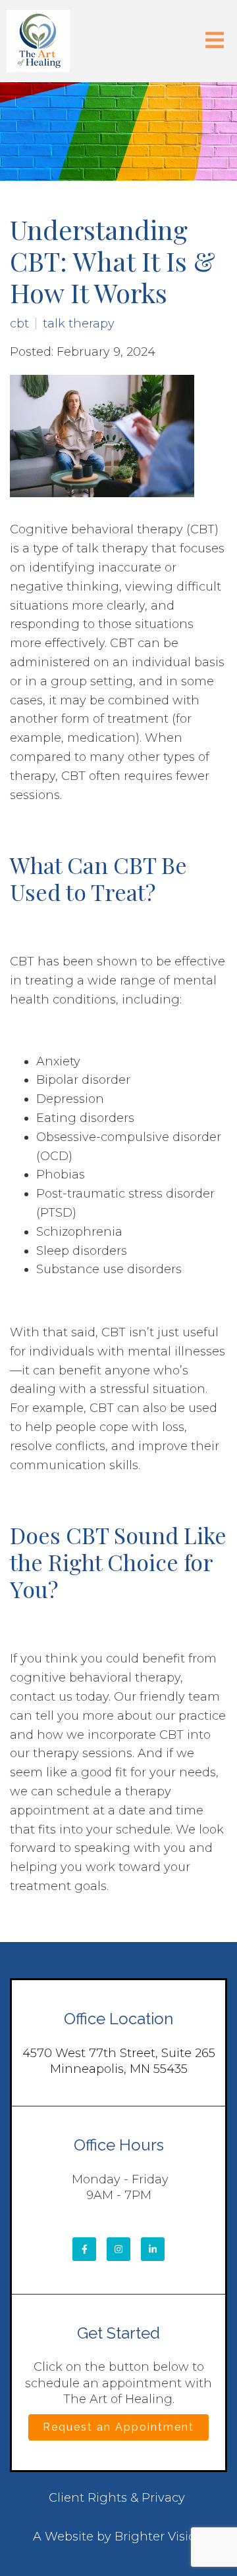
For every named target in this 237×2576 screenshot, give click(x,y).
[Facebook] (84, 2249)
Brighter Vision (159, 2537)
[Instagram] (118, 2249)
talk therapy (79, 324)
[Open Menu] (215, 41)
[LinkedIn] (153, 2249)
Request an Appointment (118, 2427)
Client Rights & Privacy (117, 2498)
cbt (19, 324)
